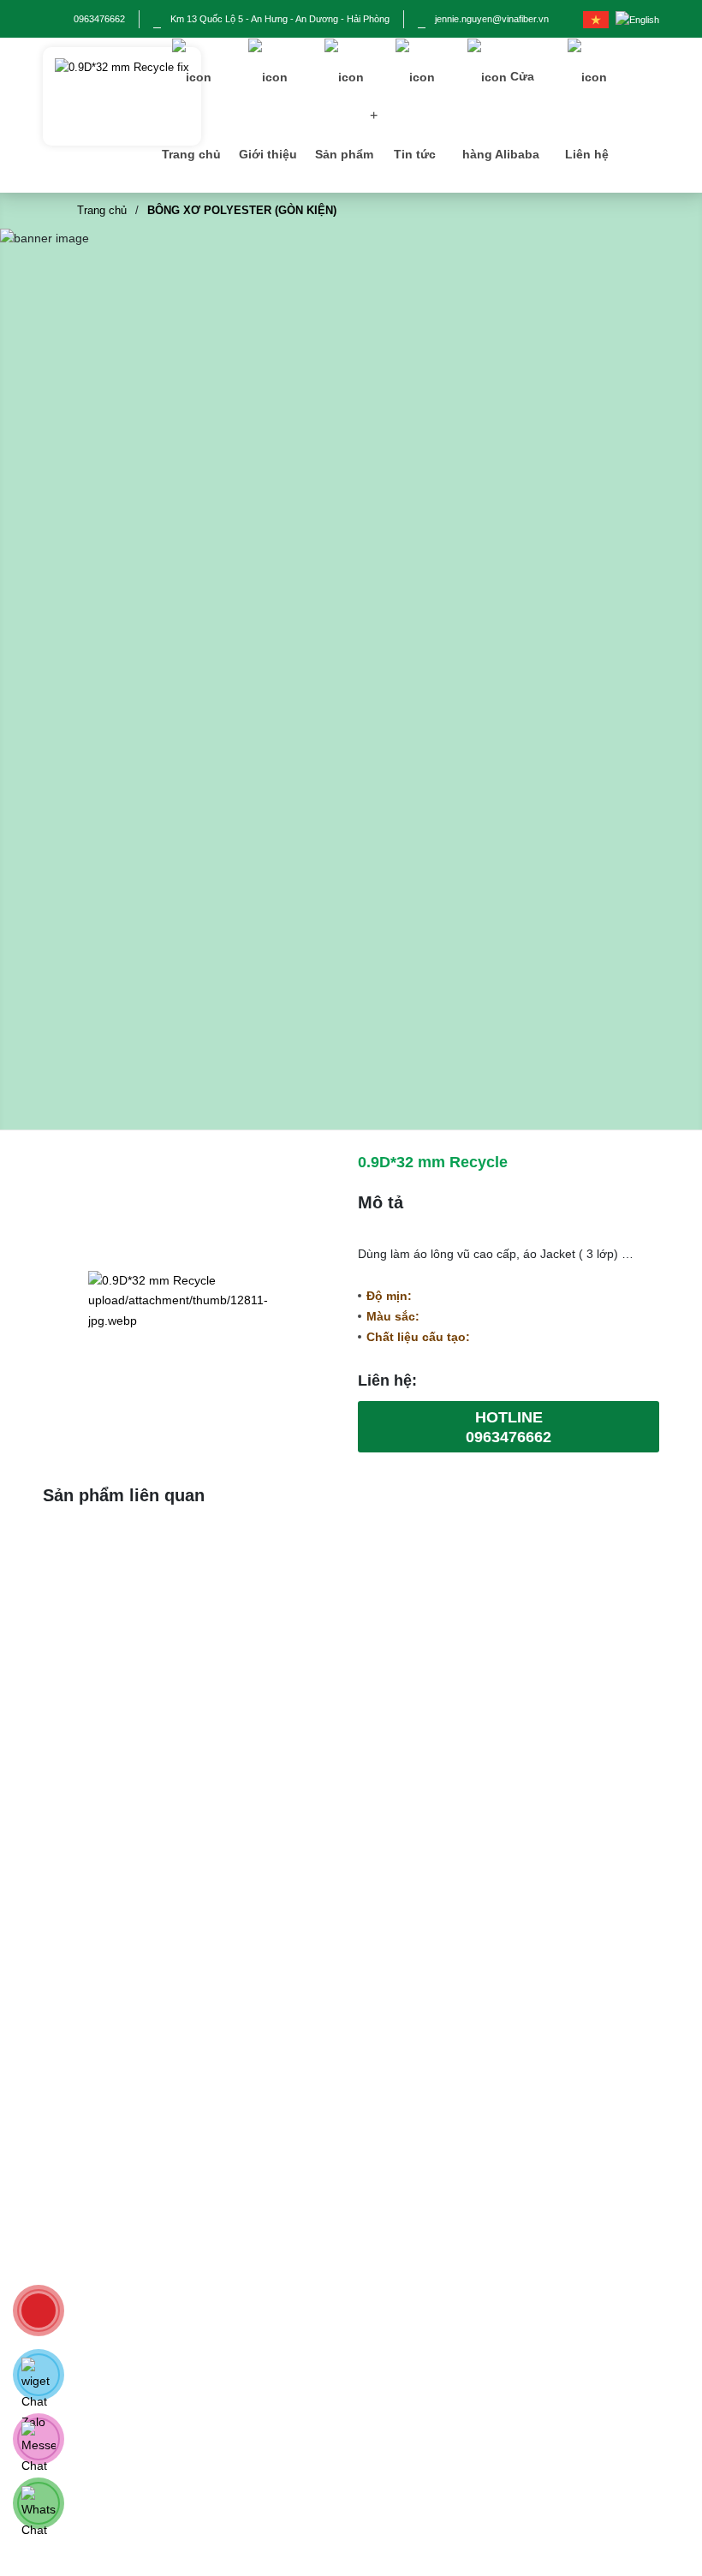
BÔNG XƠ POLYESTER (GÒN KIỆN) (242, 210)
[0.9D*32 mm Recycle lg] (122, 96)
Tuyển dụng (337, 2473)
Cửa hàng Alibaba (501, 115)
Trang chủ (191, 154)
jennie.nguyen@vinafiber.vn (492, 19)
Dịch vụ (325, 2391)
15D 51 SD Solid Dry (562, 1661)
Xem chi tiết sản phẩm (135, 1778)
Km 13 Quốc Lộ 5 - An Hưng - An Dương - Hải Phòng (280, 19)
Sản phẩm (344, 154)
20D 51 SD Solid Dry (351, 1661)
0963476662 (99, 19)
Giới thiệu (268, 154)
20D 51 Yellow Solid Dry (140, 1661)
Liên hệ (587, 154)
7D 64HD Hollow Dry (140, 2017)
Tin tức (415, 154)
